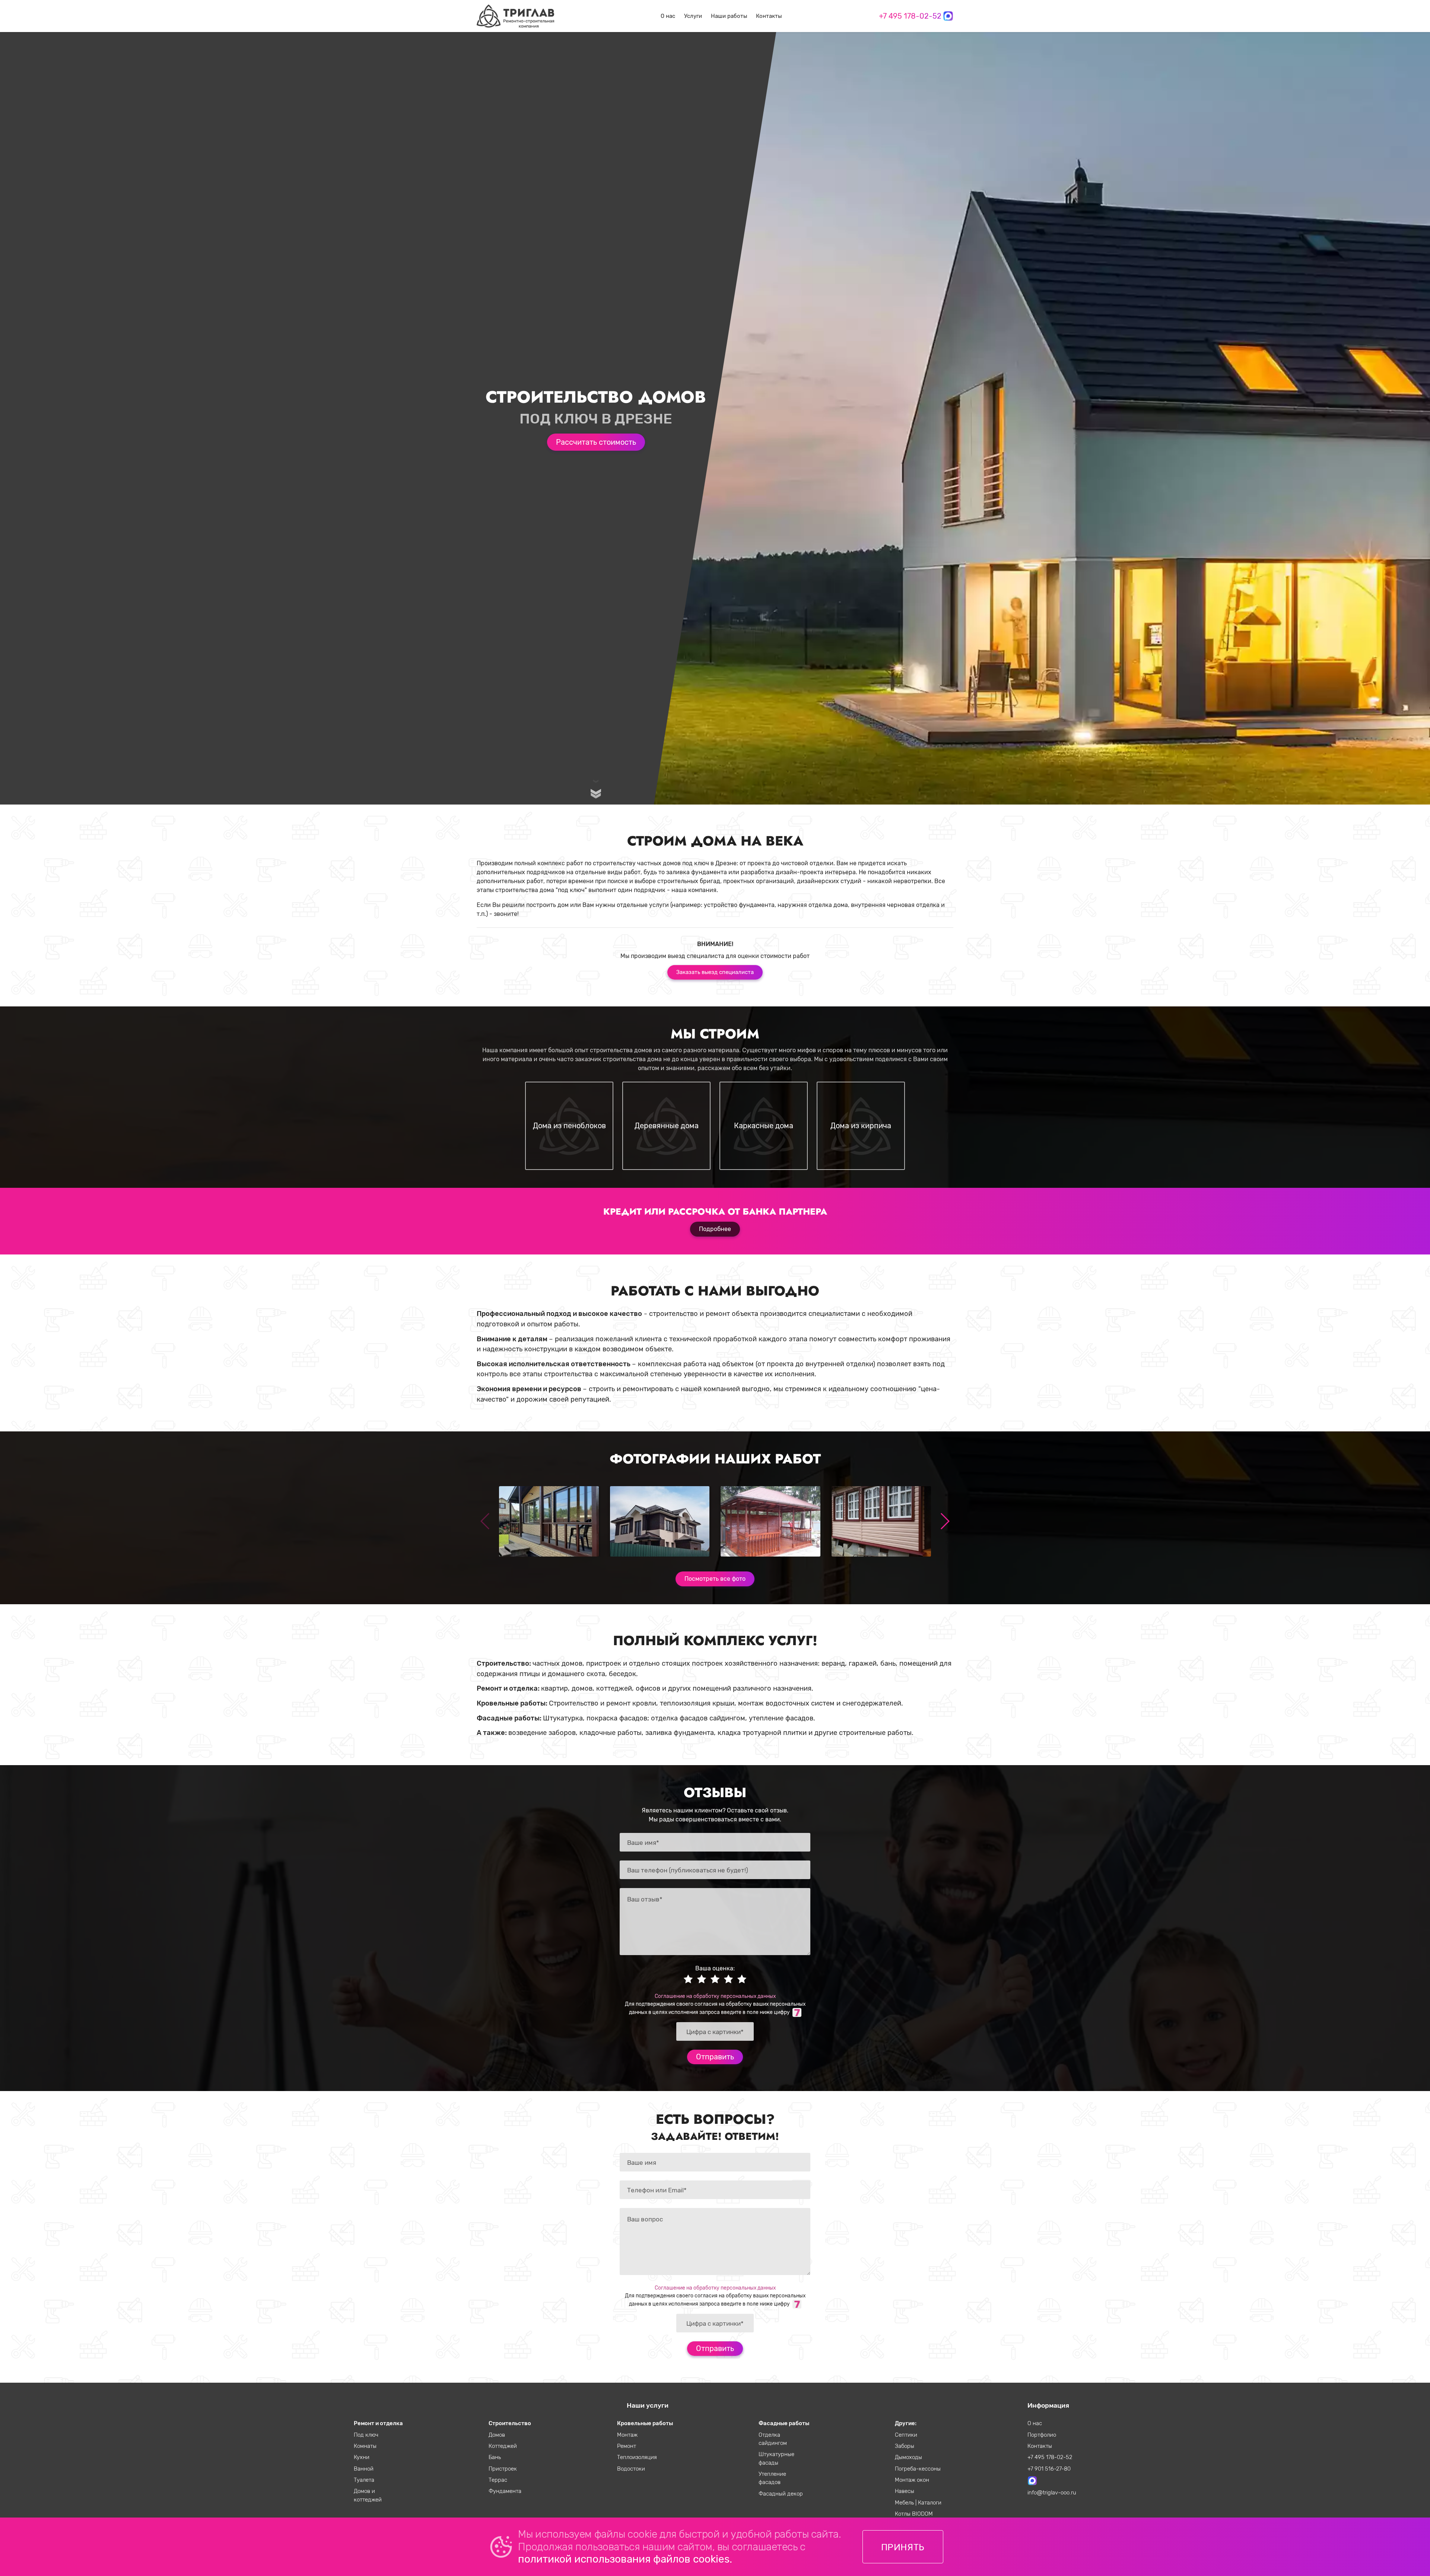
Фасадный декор (781, 2494)
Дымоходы (908, 2457)
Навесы (905, 2491)
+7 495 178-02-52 (910, 16)
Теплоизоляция (637, 2457)
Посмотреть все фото (715, 1579)
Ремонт (627, 2446)
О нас (668, 16)
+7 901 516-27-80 (1049, 2469)
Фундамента (505, 2491)
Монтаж (627, 2435)
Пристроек (503, 2469)
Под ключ (366, 2435)
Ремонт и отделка (378, 2423)
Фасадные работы (784, 2423)
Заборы (905, 2446)
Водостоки (631, 2469)
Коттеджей (503, 2446)
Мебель (905, 2503)
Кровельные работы (645, 2423)
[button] (945, 1521)
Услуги (693, 16)
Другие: (906, 2423)
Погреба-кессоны (918, 2469)
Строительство (510, 2423)
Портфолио (1042, 2435)
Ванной (364, 2469)
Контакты (769, 16)
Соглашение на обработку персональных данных (715, 1996)
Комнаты (365, 2446)
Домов (497, 2435)
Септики (906, 2435)
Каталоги (930, 2503)
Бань (495, 2457)
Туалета (364, 2480)
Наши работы (729, 16)
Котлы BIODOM (914, 2514)
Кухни (362, 2457)
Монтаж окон (912, 2480)
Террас (498, 2480)
